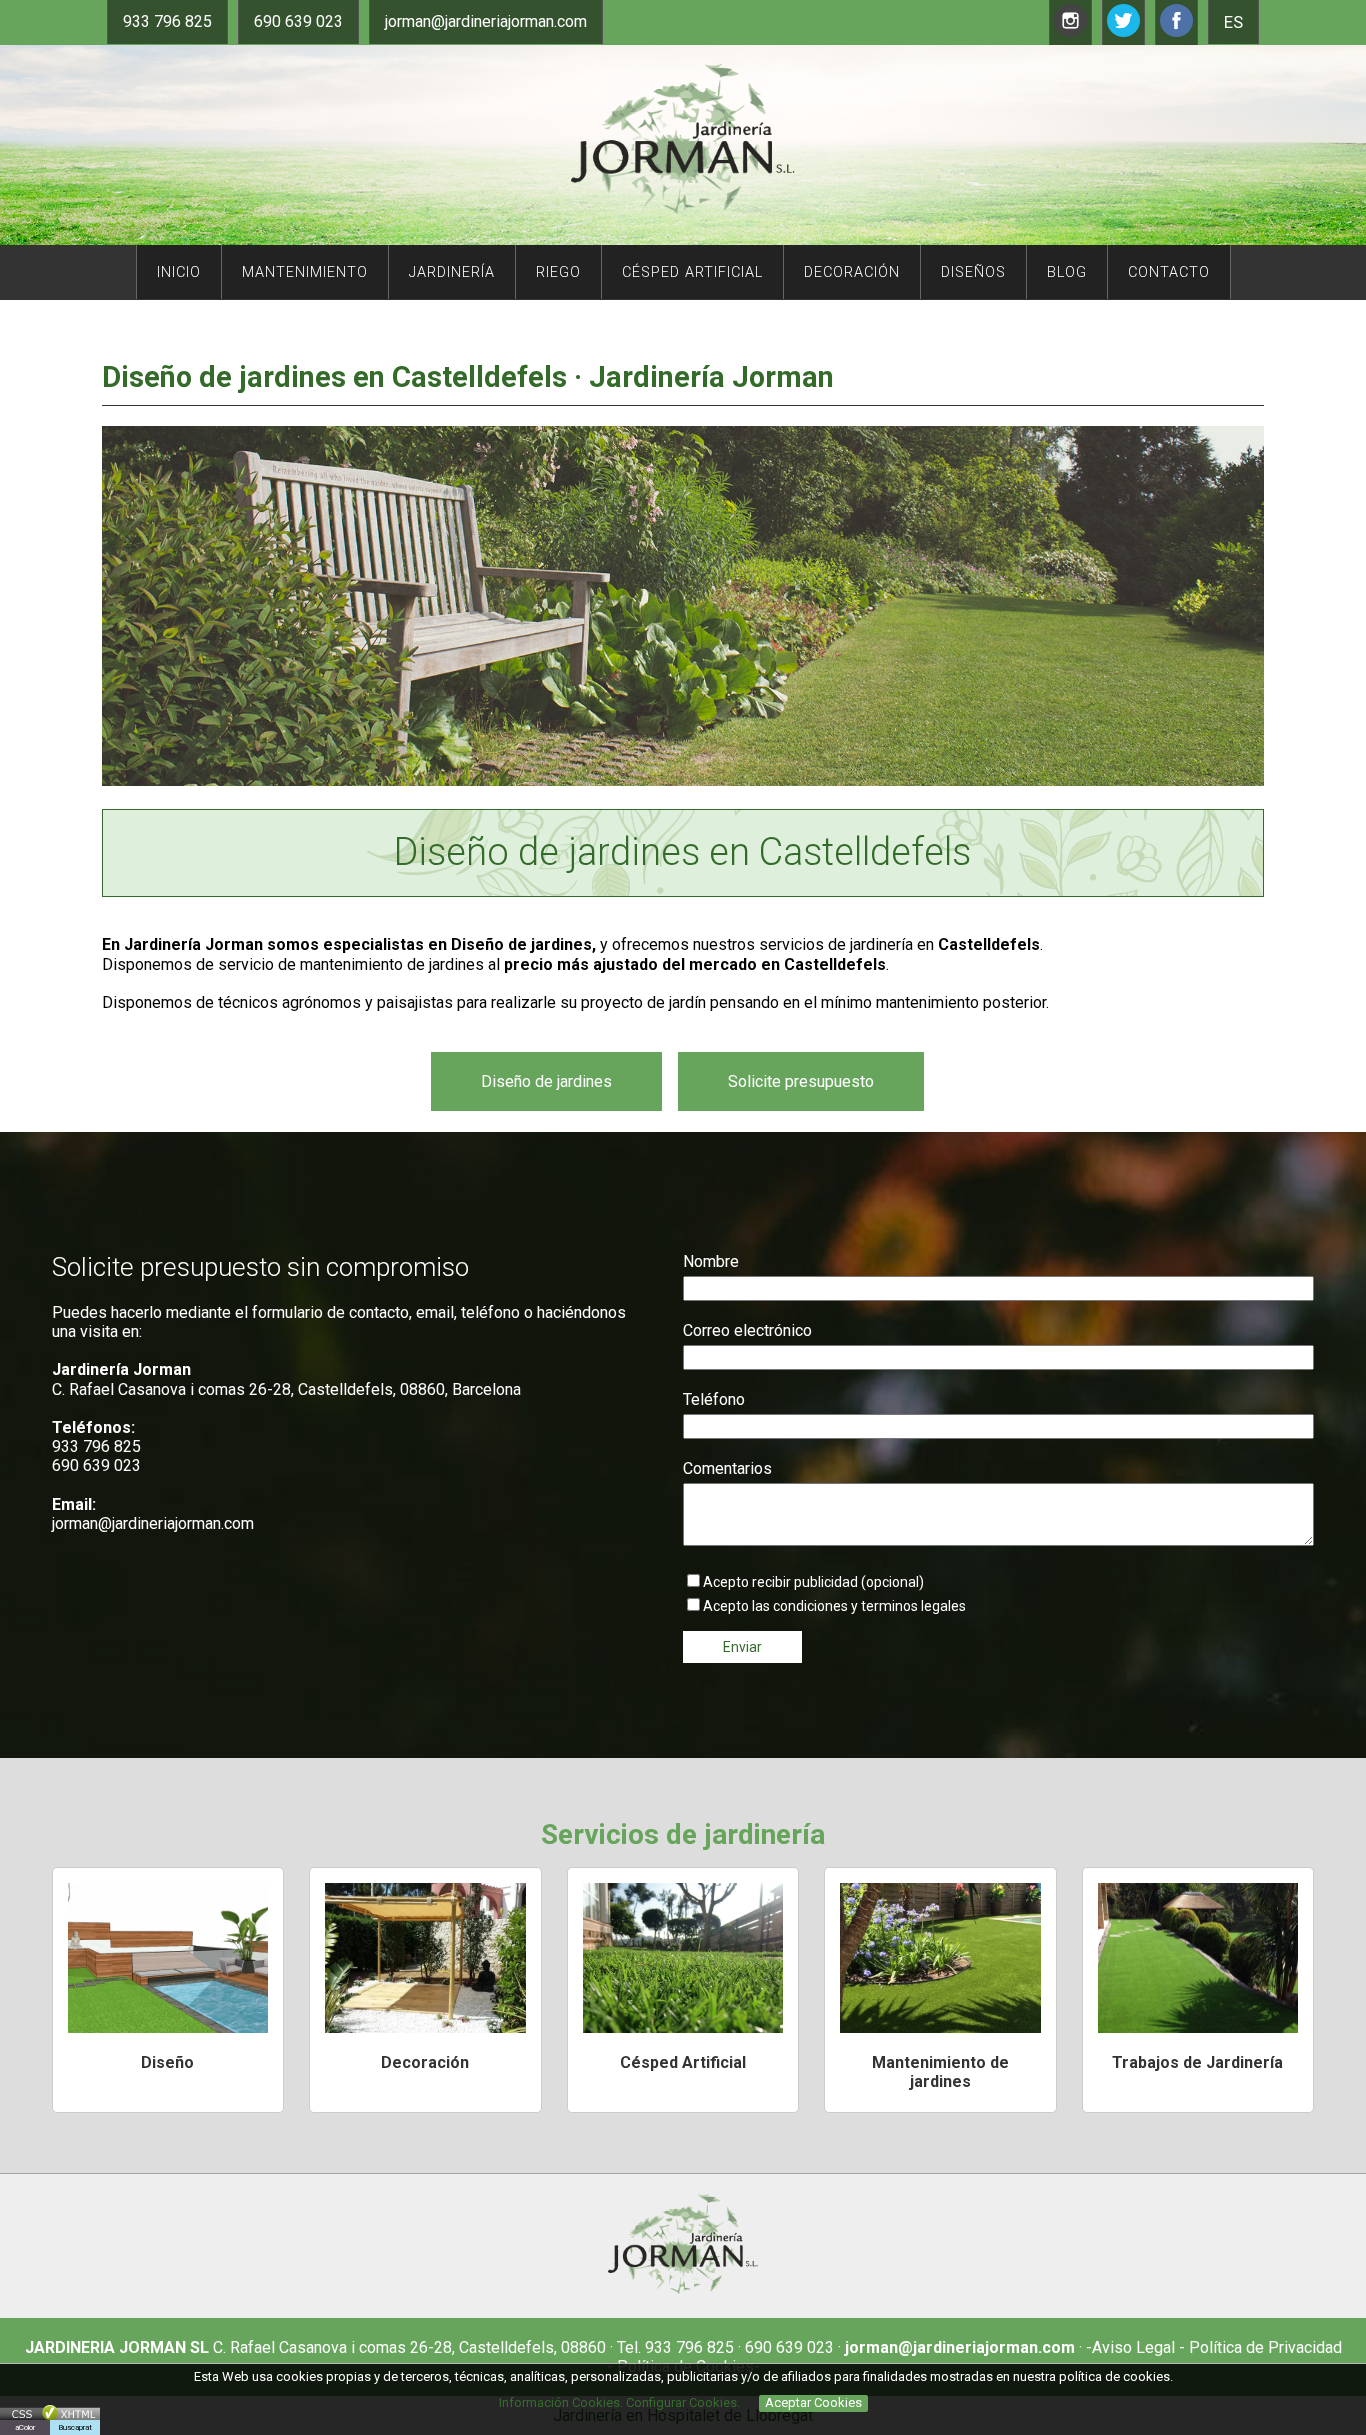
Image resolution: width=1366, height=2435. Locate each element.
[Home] (683, 208)
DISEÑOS (973, 272)
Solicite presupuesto (801, 1081)
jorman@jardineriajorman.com (486, 21)
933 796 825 (167, 21)
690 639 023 (298, 21)
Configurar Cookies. (684, 2402)
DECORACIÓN (852, 272)
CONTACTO (1169, 272)
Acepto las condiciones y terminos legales (834, 1606)
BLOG (1067, 272)
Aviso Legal (1133, 2347)
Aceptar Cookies (813, 2402)
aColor (25, 2427)
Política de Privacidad (1263, 2347)
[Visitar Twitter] (1123, 31)
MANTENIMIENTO (305, 272)
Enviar (742, 1647)
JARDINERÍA (452, 272)
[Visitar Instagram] (1070, 31)
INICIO (179, 272)
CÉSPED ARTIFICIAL (692, 272)
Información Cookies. (561, 2402)
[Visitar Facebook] (1176, 31)
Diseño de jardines (546, 1081)
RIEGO (558, 272)
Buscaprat (75, 2427)
